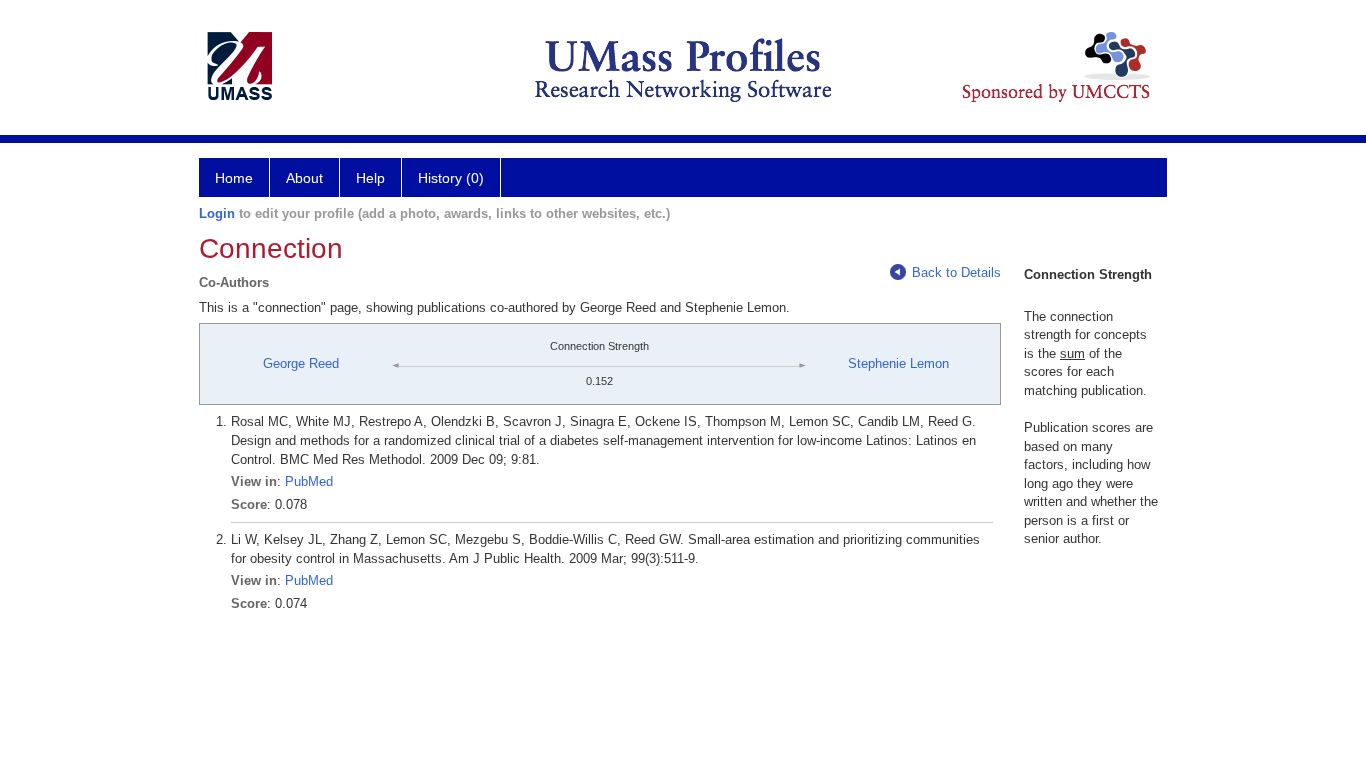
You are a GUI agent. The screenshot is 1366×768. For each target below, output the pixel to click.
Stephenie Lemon (898, 363)
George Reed (301, 363)
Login (217, 213)
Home (234, 178)
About (304, 178)
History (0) (451, 178)
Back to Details (956, 272)
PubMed (309, 481)
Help (370, 178)
